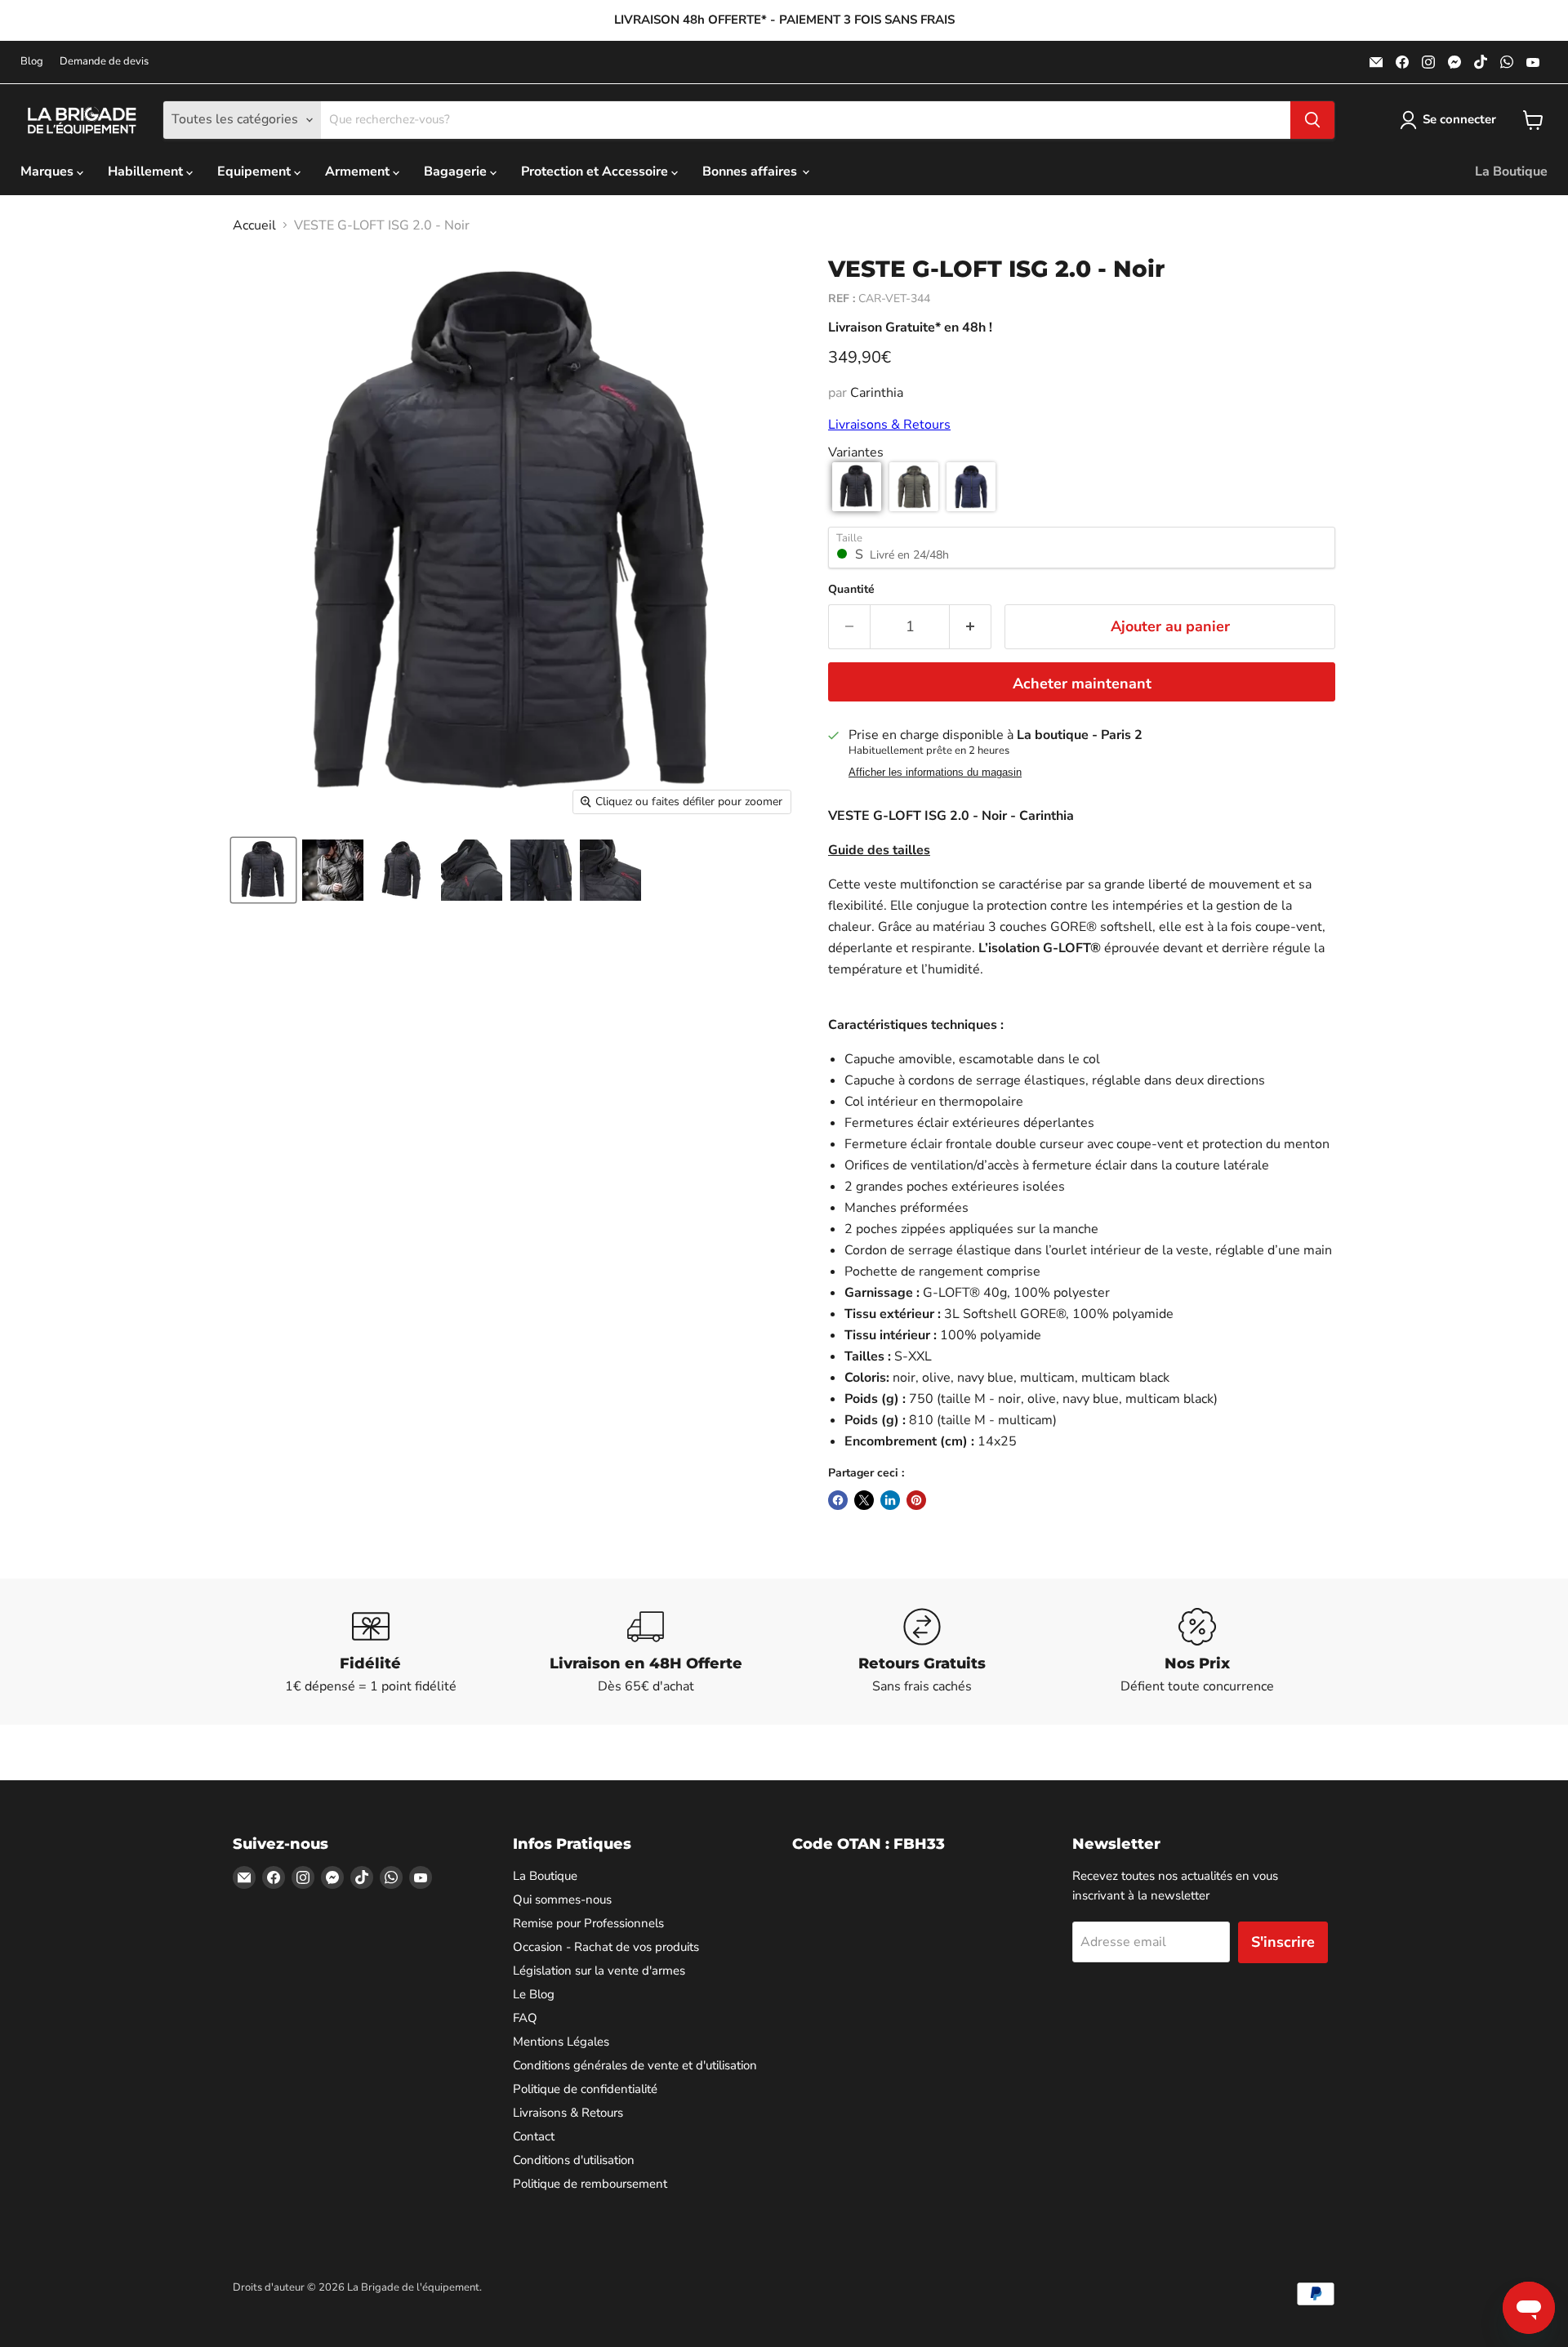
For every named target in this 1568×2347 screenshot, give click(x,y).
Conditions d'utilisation (574, 2160)
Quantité (851, 590)
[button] (857, 487)
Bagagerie (457, 171)
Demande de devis (104, 62)
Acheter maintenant (1082, 684)
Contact (534, 2136)
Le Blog (534, 1994)
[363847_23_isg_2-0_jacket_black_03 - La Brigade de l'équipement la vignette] (402, 870)
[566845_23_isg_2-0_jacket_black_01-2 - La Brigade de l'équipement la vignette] (333, 870)
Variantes (856, 452)
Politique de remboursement (590, 2184)
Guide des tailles (879, 850)
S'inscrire (1283, 1942)
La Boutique (1511, 171)
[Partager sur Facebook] (838, 1500)
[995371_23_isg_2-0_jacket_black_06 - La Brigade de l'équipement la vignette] (472, 870)
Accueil (254, 225)
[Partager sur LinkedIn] (890, 1500)
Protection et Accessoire (596, 171)
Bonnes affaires (751, 171)
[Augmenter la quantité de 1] (971, 627)
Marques (49, 171)
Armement (359, 171)
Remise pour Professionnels (588, 1923)
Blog (32, 62)
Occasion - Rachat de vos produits (606, 1947)
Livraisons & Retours (889, 425)
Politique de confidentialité (585, 2089)
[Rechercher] (1312, 120)
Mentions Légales (561, 2042)
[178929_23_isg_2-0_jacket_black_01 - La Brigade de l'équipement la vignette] (263, 870)
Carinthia (877, 393)
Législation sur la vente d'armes (599, 1971)
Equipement (256, 171)
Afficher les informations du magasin (935, 773)
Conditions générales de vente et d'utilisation (635, 2065)
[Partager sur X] (864, 1500)
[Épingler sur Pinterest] (916, 1500)
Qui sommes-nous (562, 1899)
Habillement (147, 171)
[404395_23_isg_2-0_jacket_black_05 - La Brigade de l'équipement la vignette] (541, 870)
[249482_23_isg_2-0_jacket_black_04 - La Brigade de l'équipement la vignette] (610, 870)
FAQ (525, 2018)
